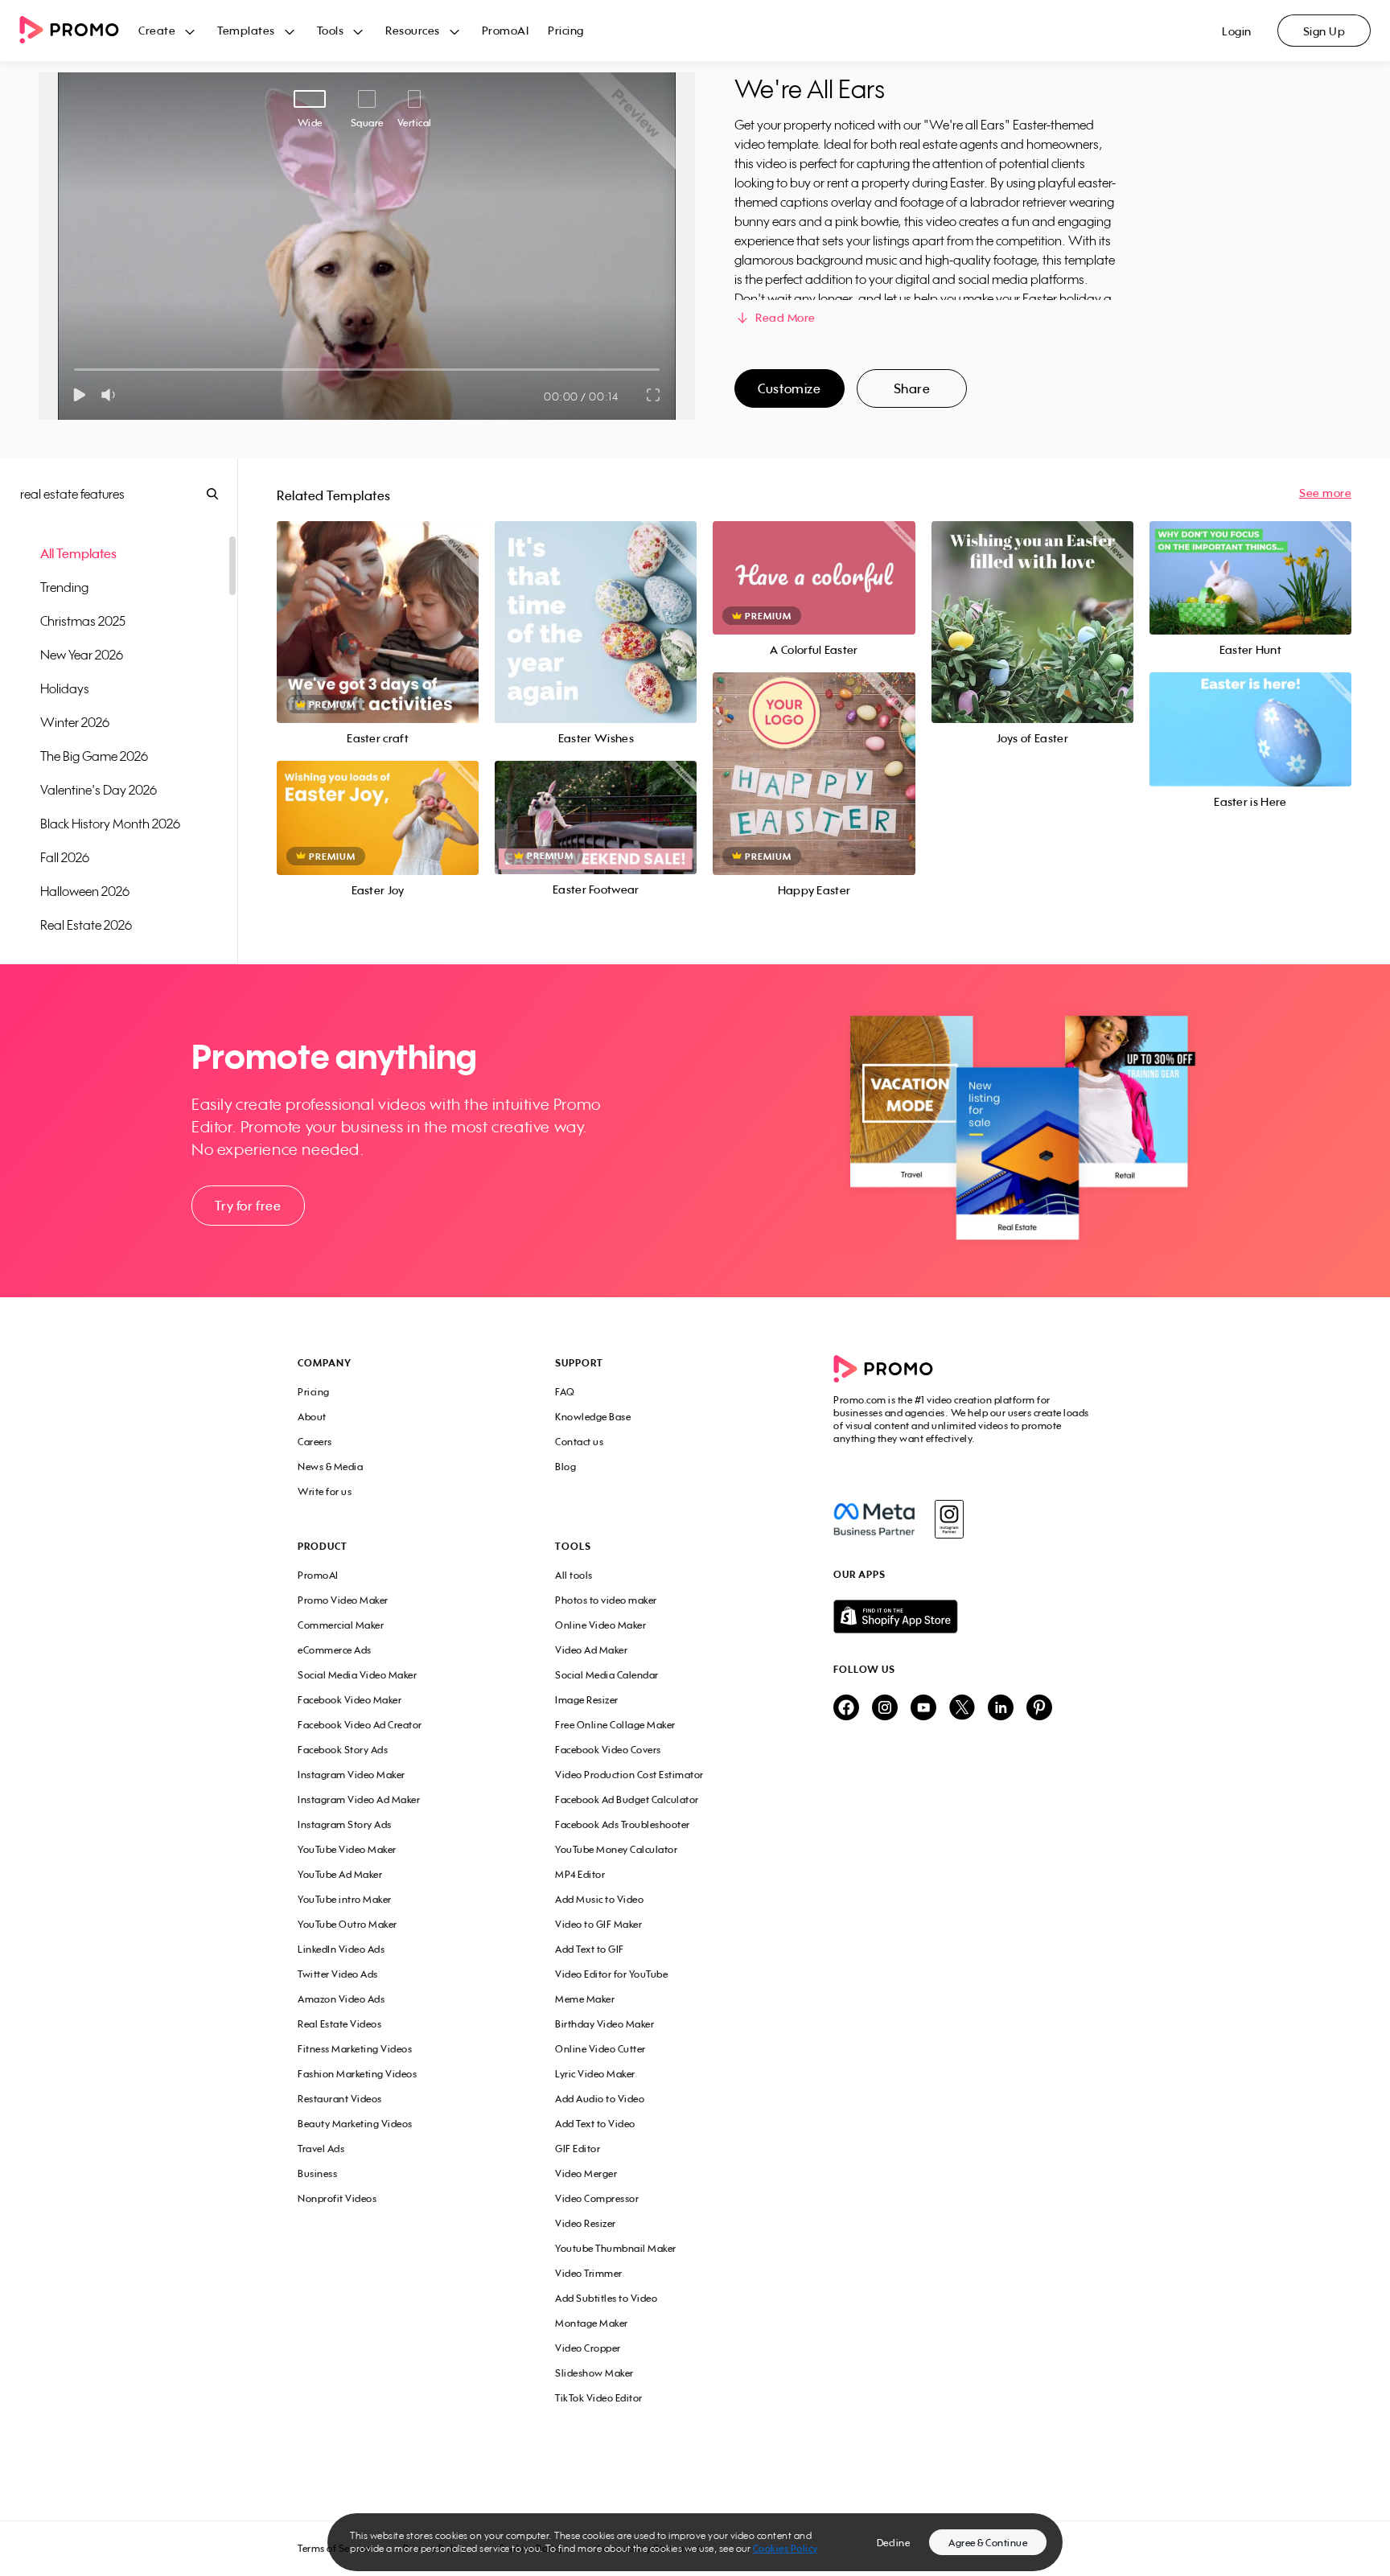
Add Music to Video (599, 1899)
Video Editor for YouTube (611, 1974)
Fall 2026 (65, 857)
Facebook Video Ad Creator (360, 1725)
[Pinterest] (1039, 1709)
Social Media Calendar (607, 1675)
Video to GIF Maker (598, 1924)
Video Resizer (586, 2223)
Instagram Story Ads (345, 1824)
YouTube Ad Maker (340, 1874)
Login (1237, 31)
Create (157, 30)
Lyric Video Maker (595, 2074)
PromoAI (506, 30)
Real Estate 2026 (86, 925)
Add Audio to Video (600, 2099)
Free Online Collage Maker (615, 1725)
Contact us (579, 1442)
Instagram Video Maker (352, 1775)
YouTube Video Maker (347, 1849)
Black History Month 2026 (110, 824)
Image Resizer (587, 1700)
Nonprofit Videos (337, 2198)
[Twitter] (962, 1709)
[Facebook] (874, 1519)
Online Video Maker (600, 1625)
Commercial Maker (341, 1625)
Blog (565, 1467)
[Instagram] (949, 1519)
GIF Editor (578, 2149)
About (312, 1417)
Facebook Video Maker (350, 1700)
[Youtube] (923, 1709)
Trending (64, 587)
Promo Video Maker (343, 1600)
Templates (246, 30)
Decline (894, 2543)
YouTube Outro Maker (347, 1924)
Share (912, 388)
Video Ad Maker (591, 1650)
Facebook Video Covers (608, 1750)
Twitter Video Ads (338, 1974)
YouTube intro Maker (345, 1899)
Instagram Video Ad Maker (359, 1800)
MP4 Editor (580, 1874)
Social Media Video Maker (357, 1675)
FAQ (565, 1392)
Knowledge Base (593, 1417)
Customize (789, 388)
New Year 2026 (82, 655)
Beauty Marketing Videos (355, 2124)
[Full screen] (654, 395)
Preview (378, 604)
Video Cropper (588, 2348)
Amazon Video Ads (341, 1999)
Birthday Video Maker (605, 2024)
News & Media (330, 1467)
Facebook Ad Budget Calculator (627, 1800)
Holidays (65, 688)
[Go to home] (79, 31)
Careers (315, 1442)
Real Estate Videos (339, 2024)
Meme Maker (585, 1999)
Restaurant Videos (340, 2099)
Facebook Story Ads (343, 1750)
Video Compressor (597, 2198)
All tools (574, 1575)
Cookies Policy (785, 2548)
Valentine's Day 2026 (99, 790)
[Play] (79, 395)
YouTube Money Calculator (616, 1849)
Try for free (248, 1206)
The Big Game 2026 (94, 756)
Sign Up (1324, 31)
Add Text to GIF (590, 1949)
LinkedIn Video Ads (341, 1949)
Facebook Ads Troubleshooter (623, 1824)
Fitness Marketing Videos (355, 2049)
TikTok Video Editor (599, 2398)
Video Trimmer (589, 2273)
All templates (78, 553)
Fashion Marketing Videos (357, 2074)
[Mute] (111, 395)
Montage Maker (592, 2323)
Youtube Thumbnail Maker (616, 2248)
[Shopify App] (963, 1617)
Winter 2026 (75, 722)
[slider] (74, 370)
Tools (331, 30)
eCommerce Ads (335, 1650)
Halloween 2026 (85, 891)
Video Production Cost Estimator (629, 1775)
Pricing (566, 30)
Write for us (325, 1491)
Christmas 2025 (83, 621)
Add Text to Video (595, 2124)
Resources (413, 30)
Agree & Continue (988, 2543)
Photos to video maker (606, 1600)
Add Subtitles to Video (606, 2298)
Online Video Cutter (600, 2049)
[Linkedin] (1001, 1709)
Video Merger (586, 2173)
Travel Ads (321, 2149)
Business (317, 2173)
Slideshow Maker (594, 2373)
